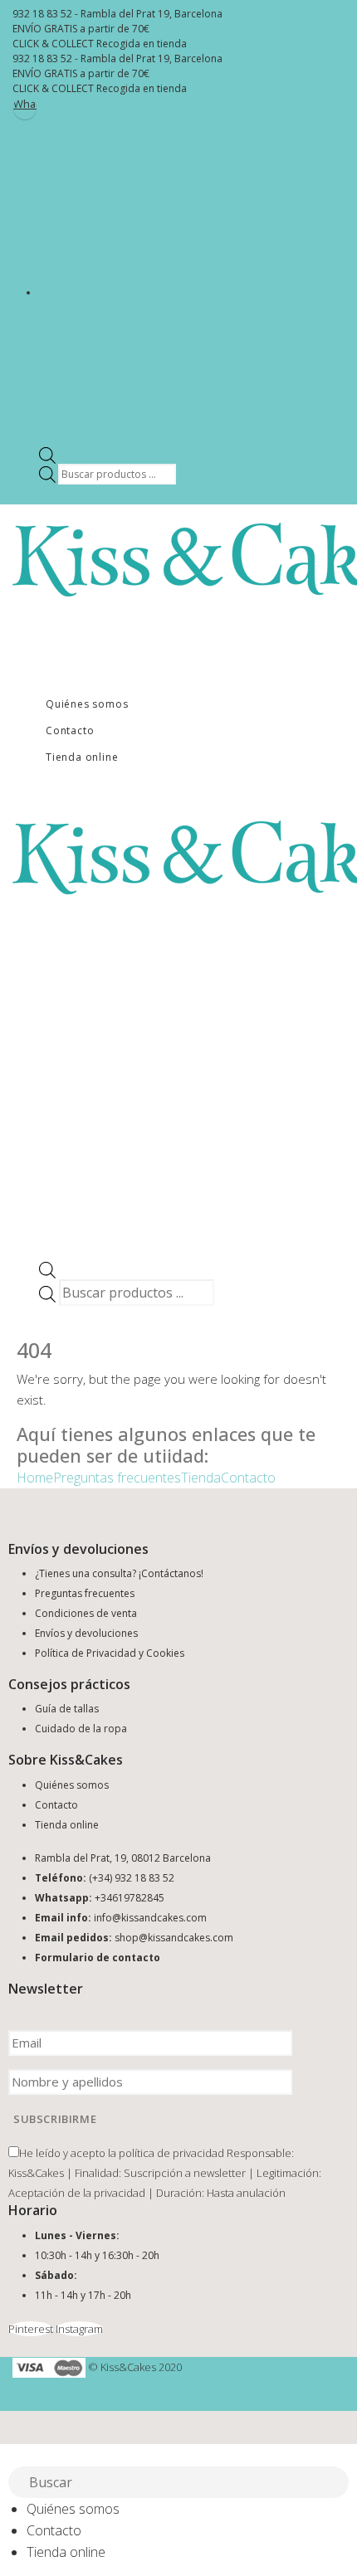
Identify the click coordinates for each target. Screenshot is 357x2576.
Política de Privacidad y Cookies (110, 1653)
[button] (10, 2455)
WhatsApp (25, 104)
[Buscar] (337, 2484)
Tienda (201, 1478)
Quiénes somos (87, 704)
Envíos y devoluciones (86, 1633)
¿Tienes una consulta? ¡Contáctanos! (119, 1573)
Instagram (79, 2329)
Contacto (70, 730)
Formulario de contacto (98, 1958)
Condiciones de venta (86, 1613)
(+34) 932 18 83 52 (132, 1878)
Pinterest (31, 2329)
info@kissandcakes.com (150, 1918)
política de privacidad (171, 2153)
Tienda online (82, 757)
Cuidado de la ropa (81, 1729)
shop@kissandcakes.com (174, 1938)
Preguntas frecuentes (117, 1478)
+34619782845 (130, 1898)
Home (35, 1478)
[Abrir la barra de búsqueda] (47, 454)
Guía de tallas (67, 1709)
